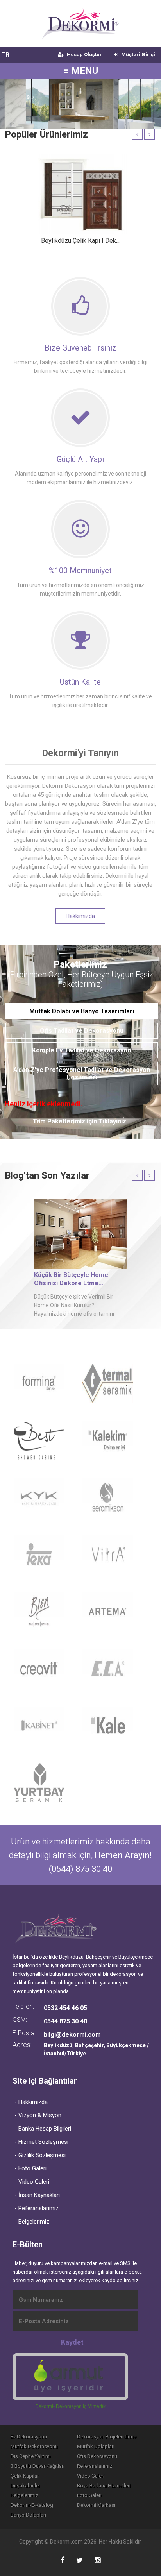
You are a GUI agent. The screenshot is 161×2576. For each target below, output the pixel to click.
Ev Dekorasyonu (29, 2437)
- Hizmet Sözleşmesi (41, 2142)
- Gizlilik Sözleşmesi (40, 2155)
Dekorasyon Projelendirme (107, 2437)
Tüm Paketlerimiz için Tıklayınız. (80, 1121)
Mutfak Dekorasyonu (34, 2446)
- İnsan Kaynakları (37, 2195)
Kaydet (72, 2342)
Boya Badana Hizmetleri (104, 2486)
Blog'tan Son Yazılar (47, 1175)
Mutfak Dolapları (96, 2446)
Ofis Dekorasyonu (97, 2456)
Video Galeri (91, 2476)
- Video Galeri (32, 2182)
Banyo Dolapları (28, 2515)
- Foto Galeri (30, 2168)
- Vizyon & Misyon (38, 2115)
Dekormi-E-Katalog (32, 2505)
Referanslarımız (95, 2466)
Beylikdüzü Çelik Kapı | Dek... (80, 241)
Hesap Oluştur (84, 55)
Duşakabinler (25, 2486)
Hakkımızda (80, 916)
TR (6, 55)
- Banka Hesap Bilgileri (43, 2129)
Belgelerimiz (24, 2495)
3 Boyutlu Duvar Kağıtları (38, 2466)
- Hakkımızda (31, 2102)
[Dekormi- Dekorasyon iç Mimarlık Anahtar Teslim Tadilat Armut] (70, 2377)
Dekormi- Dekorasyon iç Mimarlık (70, 2406)
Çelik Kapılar (25, 2476)
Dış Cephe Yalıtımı (31, 2456)
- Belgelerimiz (32, 2222)
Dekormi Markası (96, 2505)
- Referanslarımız (37, 2208)
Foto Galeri (89, 2495)
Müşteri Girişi (138, 55)
